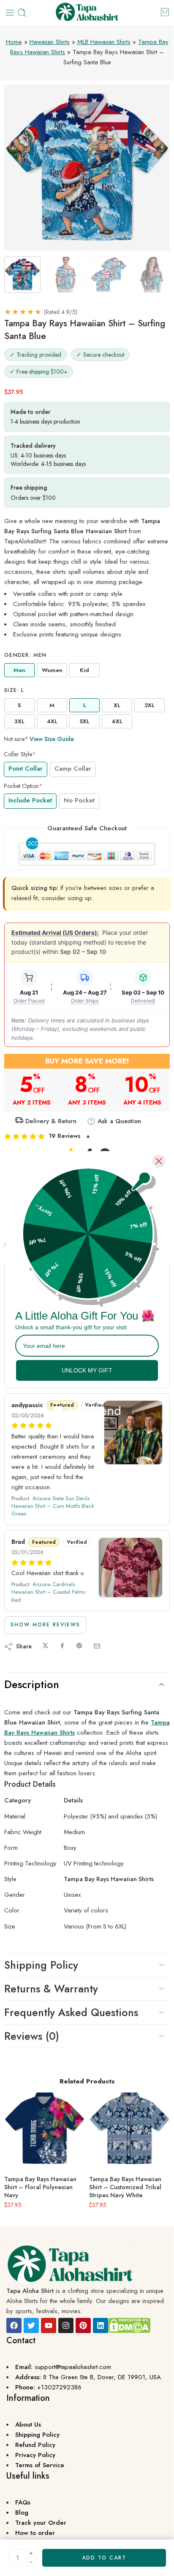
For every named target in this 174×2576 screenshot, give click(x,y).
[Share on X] (45, 1646)
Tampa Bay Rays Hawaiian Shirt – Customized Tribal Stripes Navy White (125, 2187)
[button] (87, 1136)
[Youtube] (49, 2325)
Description (32, 1684)
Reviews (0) (32, 2036)
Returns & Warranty (51, 1989)
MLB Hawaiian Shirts (104, 42)
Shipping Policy (41, 1965)
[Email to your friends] (97, 1646)
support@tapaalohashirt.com (73, 2367)
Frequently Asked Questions (71, 2012)
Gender (26, 655)
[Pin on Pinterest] (79, 1646)
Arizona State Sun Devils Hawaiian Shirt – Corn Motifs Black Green (53, 1506)
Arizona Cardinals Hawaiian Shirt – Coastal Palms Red (48, 1592)
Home (14, 42)
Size (14, 690)
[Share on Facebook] (62, 1646)
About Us (28, 2424)
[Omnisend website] (87, 1406)
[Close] (159, 1161)
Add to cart (104, 2558)
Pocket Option (23, 786)
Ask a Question (118, 1121)
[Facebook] (14, 2325)
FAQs (23, 2502)
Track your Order (41, 2523)
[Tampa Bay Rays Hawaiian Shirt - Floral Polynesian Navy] (45, 2128)
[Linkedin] (101, 2325)
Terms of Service (40, 2465)
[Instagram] (66, 2325)
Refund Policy (35, 2445)
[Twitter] (31, 2325)
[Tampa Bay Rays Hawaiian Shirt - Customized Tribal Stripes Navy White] (129, 2128)
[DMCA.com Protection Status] (129, 2325)
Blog (22, 2513)
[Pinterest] (83, 2325)
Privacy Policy (35, 2455)
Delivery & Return (50, 1121)
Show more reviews (45, 1625)
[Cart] (165, 12)
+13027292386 (59, 2387)
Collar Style (20, 754)
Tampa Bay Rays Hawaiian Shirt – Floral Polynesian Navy (40, 2187)
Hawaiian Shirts (50, 42)
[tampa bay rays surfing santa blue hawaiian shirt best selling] (87, 168)
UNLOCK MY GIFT (87, 1370)
